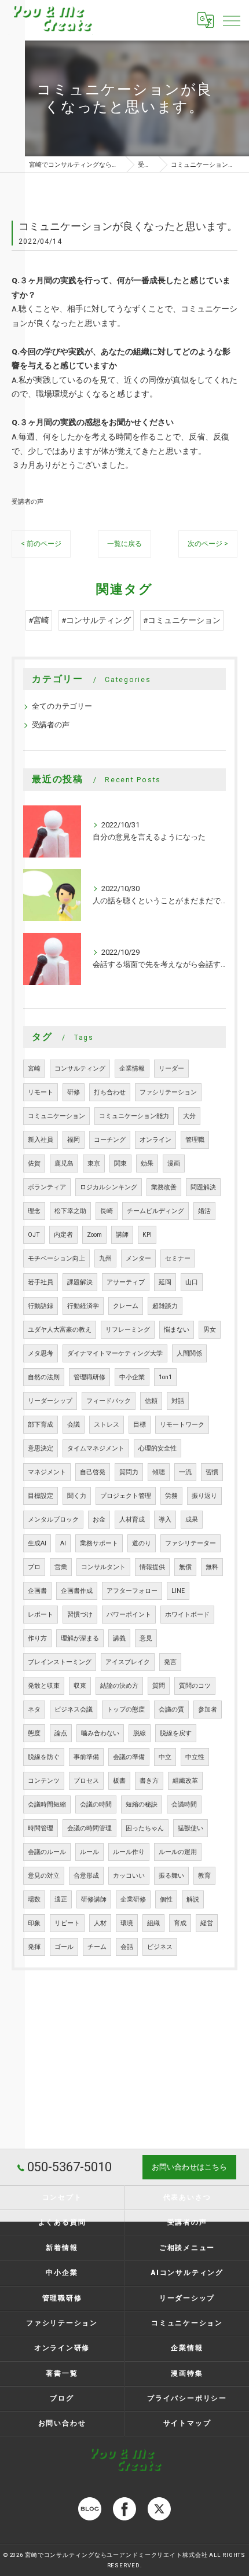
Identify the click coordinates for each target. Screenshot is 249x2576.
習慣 (212, 1472)
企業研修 (133, 1899)
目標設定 (41, 1496)
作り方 (37, 1638)
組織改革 (185, 1781)
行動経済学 (83, 1306)
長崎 (107, 1211)
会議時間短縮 (47, 1804)
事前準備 (86, 1757)
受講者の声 (28, 501)
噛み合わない (100, 1733)
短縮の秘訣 (142, 1804)
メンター (138, 1258)
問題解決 (203, 1187)
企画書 (37, 1591)
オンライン (155, 1140)
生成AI (37, 1543)
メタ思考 (41, 1353)
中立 (165, 1757)
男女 (210, 1330)
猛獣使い (191, 1828)
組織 (153, 1923)
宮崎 (34, 1069)
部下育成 (41, 1425)
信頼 (151, 1401)
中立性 (195, 1757)
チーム (97, 1947)
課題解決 (80, 1282)
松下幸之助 (70, 1211)
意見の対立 (44, 1876)
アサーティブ (126, 1282)
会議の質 (171, 1710)
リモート (41, 1092)
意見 (146, 1638)
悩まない (177, 1330)
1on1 (165, 1377)
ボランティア (47, 1187)
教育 (204, 1876)
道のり (142, 1543)
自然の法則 (44, 1377)
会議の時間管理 (89, 1828)
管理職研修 (89, 1377)
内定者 (63, 1235)
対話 (178, 1401)
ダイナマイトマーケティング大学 (115, 1353)
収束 (80, 1686)
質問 (159, 1686)
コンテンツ (44, 1781)
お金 (99, 1520)
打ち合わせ (110, 1092)
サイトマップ (187, 2423)
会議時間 (184, 1804)
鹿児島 (64, 1164)
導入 (165, 1520)
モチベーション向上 (56, 1258)
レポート (41, 1615)
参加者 (208, 1710)
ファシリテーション (168, 1092)
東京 (94, 1164)
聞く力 (77, 1496)
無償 (185, 1567)
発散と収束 (44, 1686)
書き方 (149, 1781)
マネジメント (47, 1472)
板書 (119, 1781)
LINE (178, 1591)
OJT (34, 1235)
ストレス (107, 1425)
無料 (212, 1567)
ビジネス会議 (74, 1710)
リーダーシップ (50, 1401)
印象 (34, 1923)
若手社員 (41, 1282)
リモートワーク (182, 1425)
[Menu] (231, 20)
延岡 (165, 1282)
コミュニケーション (56, 1116)
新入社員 (41, 1140)
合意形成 (86, 1876)
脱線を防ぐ (44, 1757)
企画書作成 (77, 1591)
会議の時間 (96, 1804)
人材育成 (132, 1520)
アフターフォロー (132, 1591)
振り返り (204, 1496)
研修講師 (94, 1899)
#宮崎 (39, 620)
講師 (122, 1235)
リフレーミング (128, 1330)
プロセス (86, 1781)
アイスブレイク (128, 1662)
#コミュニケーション (182, 620)
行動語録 (41, 1306)
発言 (170, 1662)
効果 (147, 1164)
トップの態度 (126, 1710)
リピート (67, 1923)
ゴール (64, 1947)
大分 (189, 1116)
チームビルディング (155, 1211)
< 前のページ (41, 544)
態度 (34, 1733)
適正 (61, 1899)
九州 (105, 1258)
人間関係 (189, 1353)
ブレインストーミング (60, 1662)
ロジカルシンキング (109, 1187)
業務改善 (164, 1187)
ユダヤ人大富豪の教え (60, 1330)
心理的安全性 (158, 1448)
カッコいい (129, 1876)
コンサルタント (103, 1567)
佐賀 (34, 1164)
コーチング (110, 1140)
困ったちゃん (145, 1828)
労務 (171, 1496)
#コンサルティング (96, 620)
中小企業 (132, 1377)
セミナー (178, 1258)
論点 (61, 1733)
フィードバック (109, 1401)
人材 (100, 1923)
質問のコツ (195, 1686)
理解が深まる (80, 1638)
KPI (147, 1235)
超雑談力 (165, 1306)
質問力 (129, 1472)
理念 (34, 1211)
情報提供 (152, 1567)
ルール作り (129, 1852)
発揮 (34, 1947)
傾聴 (159, 1472)
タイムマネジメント (96, 1448)
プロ (34, 1567)
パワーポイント (129, 1615)
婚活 (204, 1211)
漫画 (174, 1164)
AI (63, 1543)
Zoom (94, 1235)
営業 (61, 1567)
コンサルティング (80, 1069)
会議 (74, 1425)
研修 (74, 1092)
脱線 (140, 1733)
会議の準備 (129, 1757)
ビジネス (160, 1947)
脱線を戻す (176, 1733)
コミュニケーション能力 (134, 1116)
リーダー (171, 1069)
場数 (34, 1899)
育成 (180, 1923)
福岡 (74, 1140)
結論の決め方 (119, 1686)
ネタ (34, 1710)
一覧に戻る (124, 544)
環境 (127, 1923)
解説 (193, 1899)
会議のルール (47, 1852)
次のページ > (208, 544)
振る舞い (171, 1876)
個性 (166, 1899)
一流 (185, 1472)
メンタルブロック (53, 1520)
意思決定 (41, 1448)
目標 (140, 1425)
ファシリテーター (191, 1543)
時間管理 (41, 1828)
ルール (89, 1852)
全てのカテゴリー (62, 706)
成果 (192, 1520)
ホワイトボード (187, 1615)
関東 (120, 1164)
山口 (192, 1282)
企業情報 (132, 1069)
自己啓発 (93, 1472)
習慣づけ (80, 1615)
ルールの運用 (178, 1852)
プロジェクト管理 (126, 1496)
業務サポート (99, 1543)
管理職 (195, 1140)
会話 (127, 1947)
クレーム (126, 1306)
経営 (207, 1923)
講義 (119, 1638)
